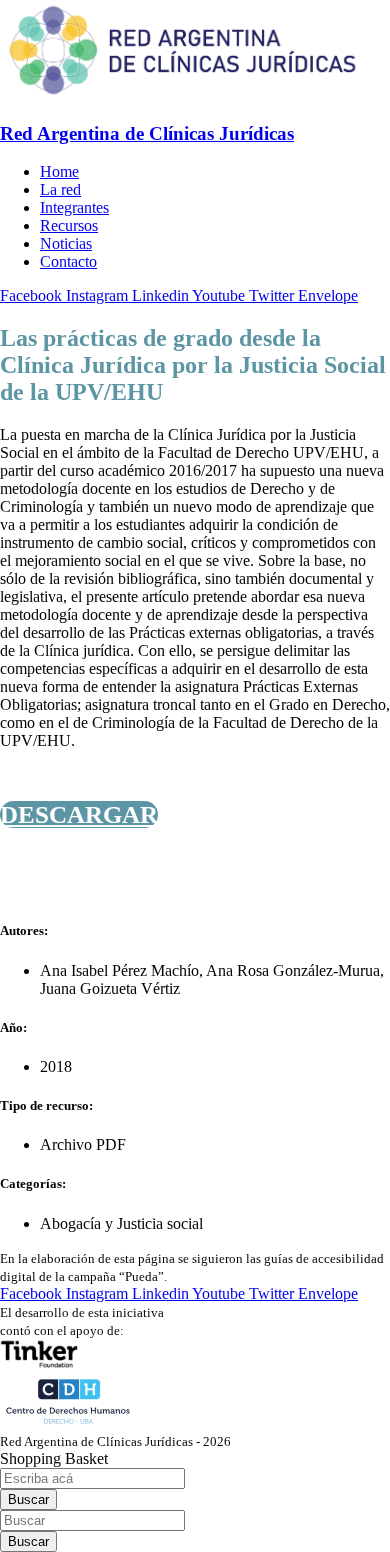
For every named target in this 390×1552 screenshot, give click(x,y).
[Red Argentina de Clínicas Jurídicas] (182, 94)
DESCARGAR (79, 814)
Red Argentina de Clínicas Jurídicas (147, 133)
